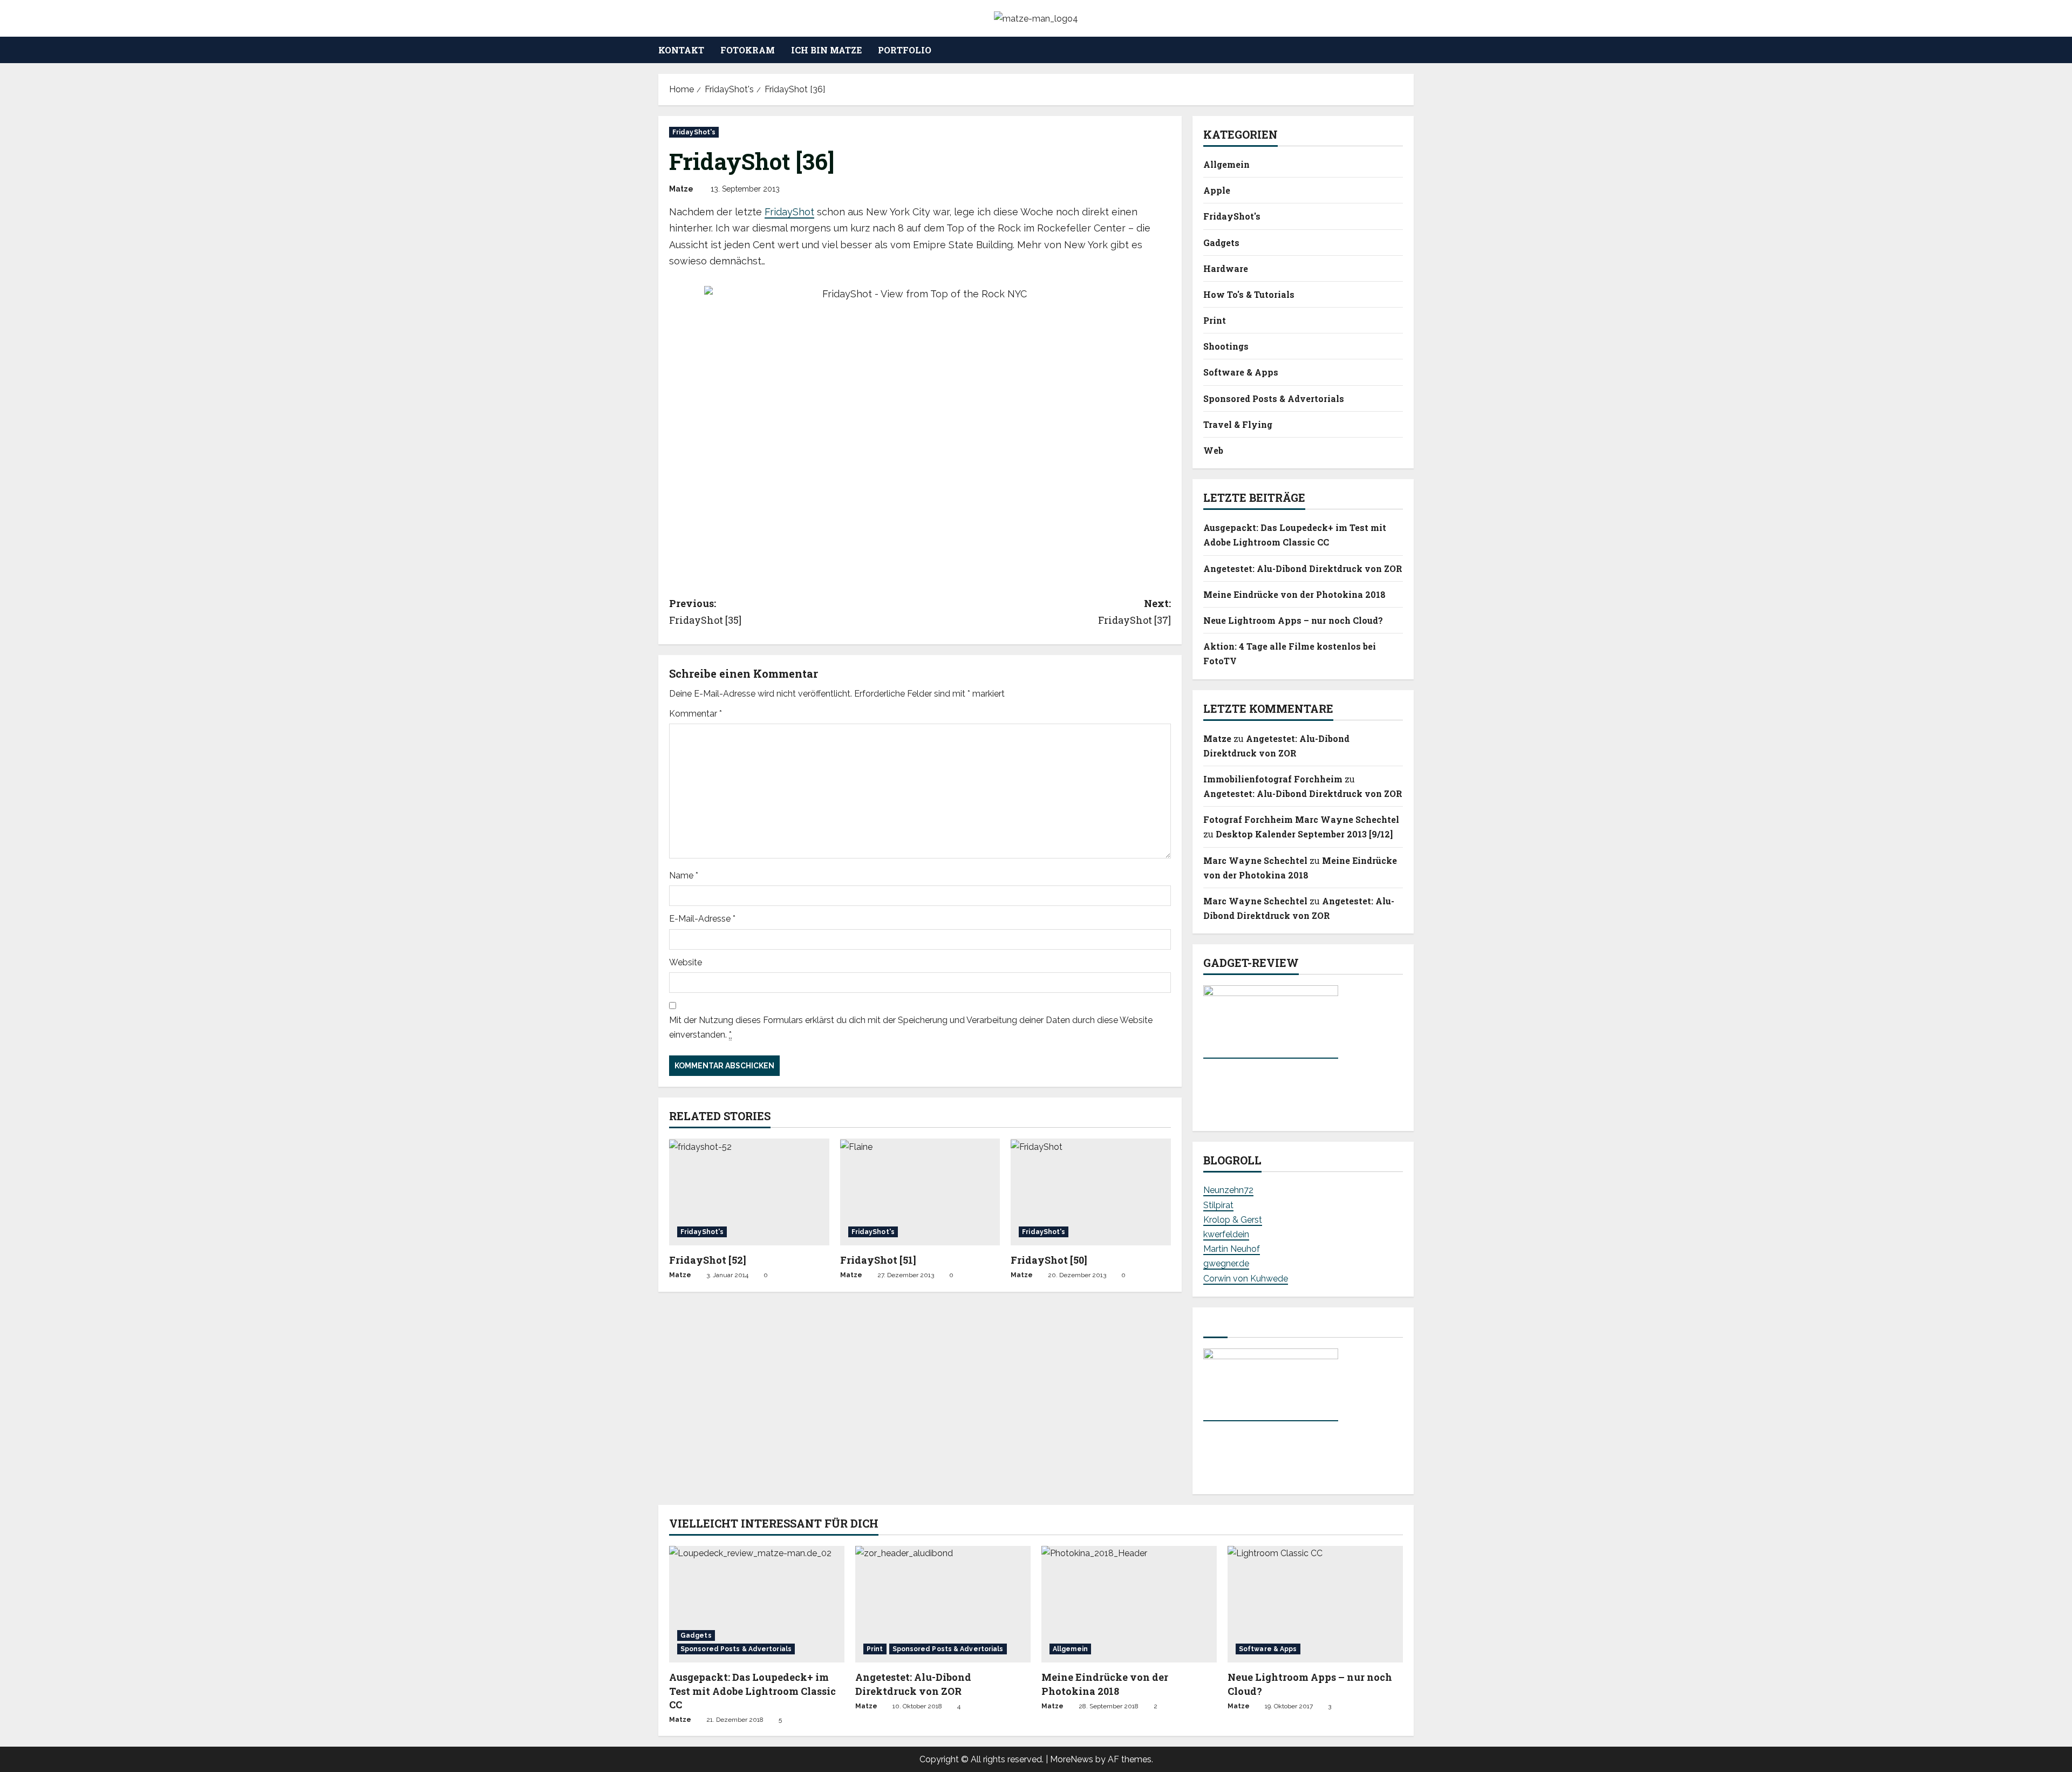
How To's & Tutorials (1249, 294)
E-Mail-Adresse (702, 919)
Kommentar (696, 714)
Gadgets (1221, 243)
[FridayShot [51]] (920, 1192)
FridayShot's (694, 132)
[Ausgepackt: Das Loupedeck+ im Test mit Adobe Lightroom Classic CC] (757, 1604)
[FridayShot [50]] (1091, 1192)
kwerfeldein (1226, 1234)
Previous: (705, 612)
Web (1213, 450)
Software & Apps (1241, 372)
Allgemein (1226, 164)
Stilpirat (1218, 1205)
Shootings (1226, 346)
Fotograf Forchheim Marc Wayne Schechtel (1301, 819)
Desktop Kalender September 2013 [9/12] (1304, 834)
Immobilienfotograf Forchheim (1273, 779)
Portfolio (905, 50)
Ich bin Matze (826, 50)
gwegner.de (1226, 1263)
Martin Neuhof (1232, 1249)
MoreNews (1072, 1759)
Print (1215, 320)
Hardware (1226, 268)
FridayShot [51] (878, 1260)
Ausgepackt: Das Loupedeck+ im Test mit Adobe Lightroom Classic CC (752, 1691)
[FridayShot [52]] (749, 1192)
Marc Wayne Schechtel (1255, 860)
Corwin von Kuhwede (1246, 1279)
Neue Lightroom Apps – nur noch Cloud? (1293, 620)
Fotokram (748, 50)
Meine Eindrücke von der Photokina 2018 (1294, 594)
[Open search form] (1410, 50)
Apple (1217, 190)
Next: (1134, 612)
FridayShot (789, 212)
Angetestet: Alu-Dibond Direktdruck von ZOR (1303, 568)
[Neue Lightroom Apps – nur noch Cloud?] (1315, 1604)
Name (684, 875)
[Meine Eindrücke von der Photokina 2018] (1129, 1604)
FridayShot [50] (1049, 1260)
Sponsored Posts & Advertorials (1274, 398)
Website (686, 962)
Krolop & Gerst (1233, 1220)
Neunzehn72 (1228, 1190)
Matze (681, 189)
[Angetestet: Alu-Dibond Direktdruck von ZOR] (943, 1604)
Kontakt (681, 50)
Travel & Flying (1238, 424)
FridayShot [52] (708, 1260)
